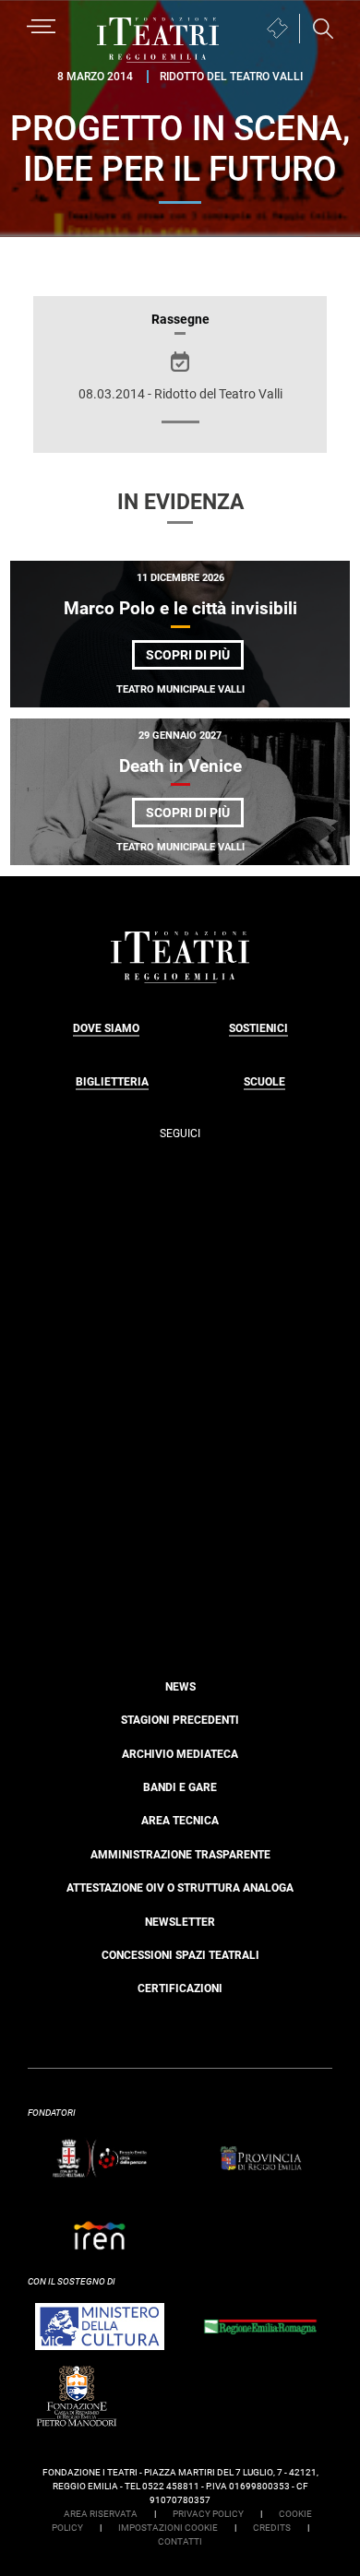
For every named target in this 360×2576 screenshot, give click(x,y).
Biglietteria (112, 1082)
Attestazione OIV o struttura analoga (180, 1888)
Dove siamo (106, 1028)
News (180, 1687)
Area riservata (101, 2514)
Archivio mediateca (180, 1754)
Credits (272, 2528)
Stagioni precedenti (180, 1720)
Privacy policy (208, 2514)
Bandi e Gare (180, 1787)
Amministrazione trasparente (180, 1855)
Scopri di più (195, 658)
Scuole (264, 1082)
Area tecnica (180, 1821)
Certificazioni (180, 1988)
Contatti (180, 2541)
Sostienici (258, 1028)
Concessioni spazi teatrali (180, 1955)
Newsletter (180, 1922)
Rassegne (180, 319)
